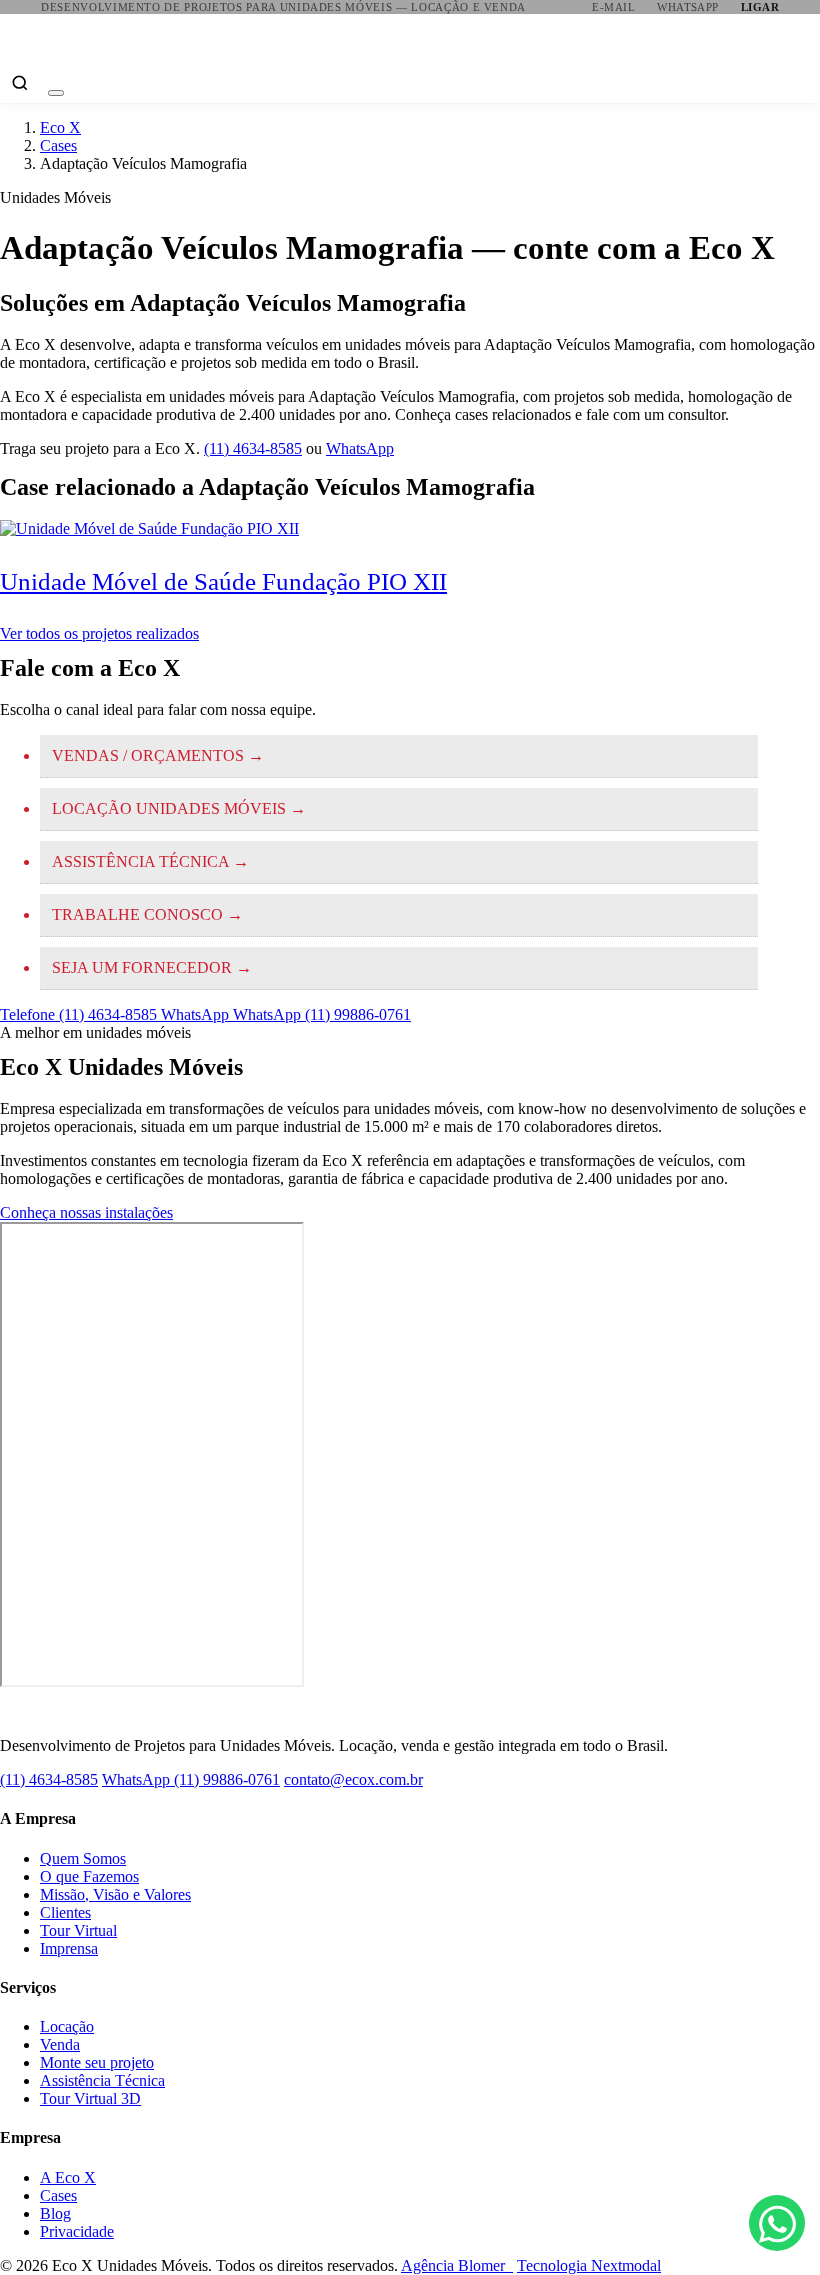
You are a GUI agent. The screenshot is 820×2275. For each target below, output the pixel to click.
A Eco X (68, 2177)
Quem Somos (83, 1858)
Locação (67, 2026)
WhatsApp (360, 448)
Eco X (60, 127)
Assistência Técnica (102, 2080)
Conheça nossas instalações (86, 1212)
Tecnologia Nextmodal (589, 2265)
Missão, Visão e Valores (115, 1894)
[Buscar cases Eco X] (20, 83)
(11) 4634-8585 (253, 448)
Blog (55, 2213)
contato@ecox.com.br (353, 1779)
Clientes (65, 1912)
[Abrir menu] (56, 93)
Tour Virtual (78, 1930)
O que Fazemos (89, 1876)
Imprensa (69, 1948)
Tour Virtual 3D (90, 2098)
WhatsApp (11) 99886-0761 (191, 1779)
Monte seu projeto (97, 2062)
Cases (58, 145)
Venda (60, 2044)
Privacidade (77, 2231)
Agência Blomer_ (457, 2265)
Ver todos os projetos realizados (99, 633)
